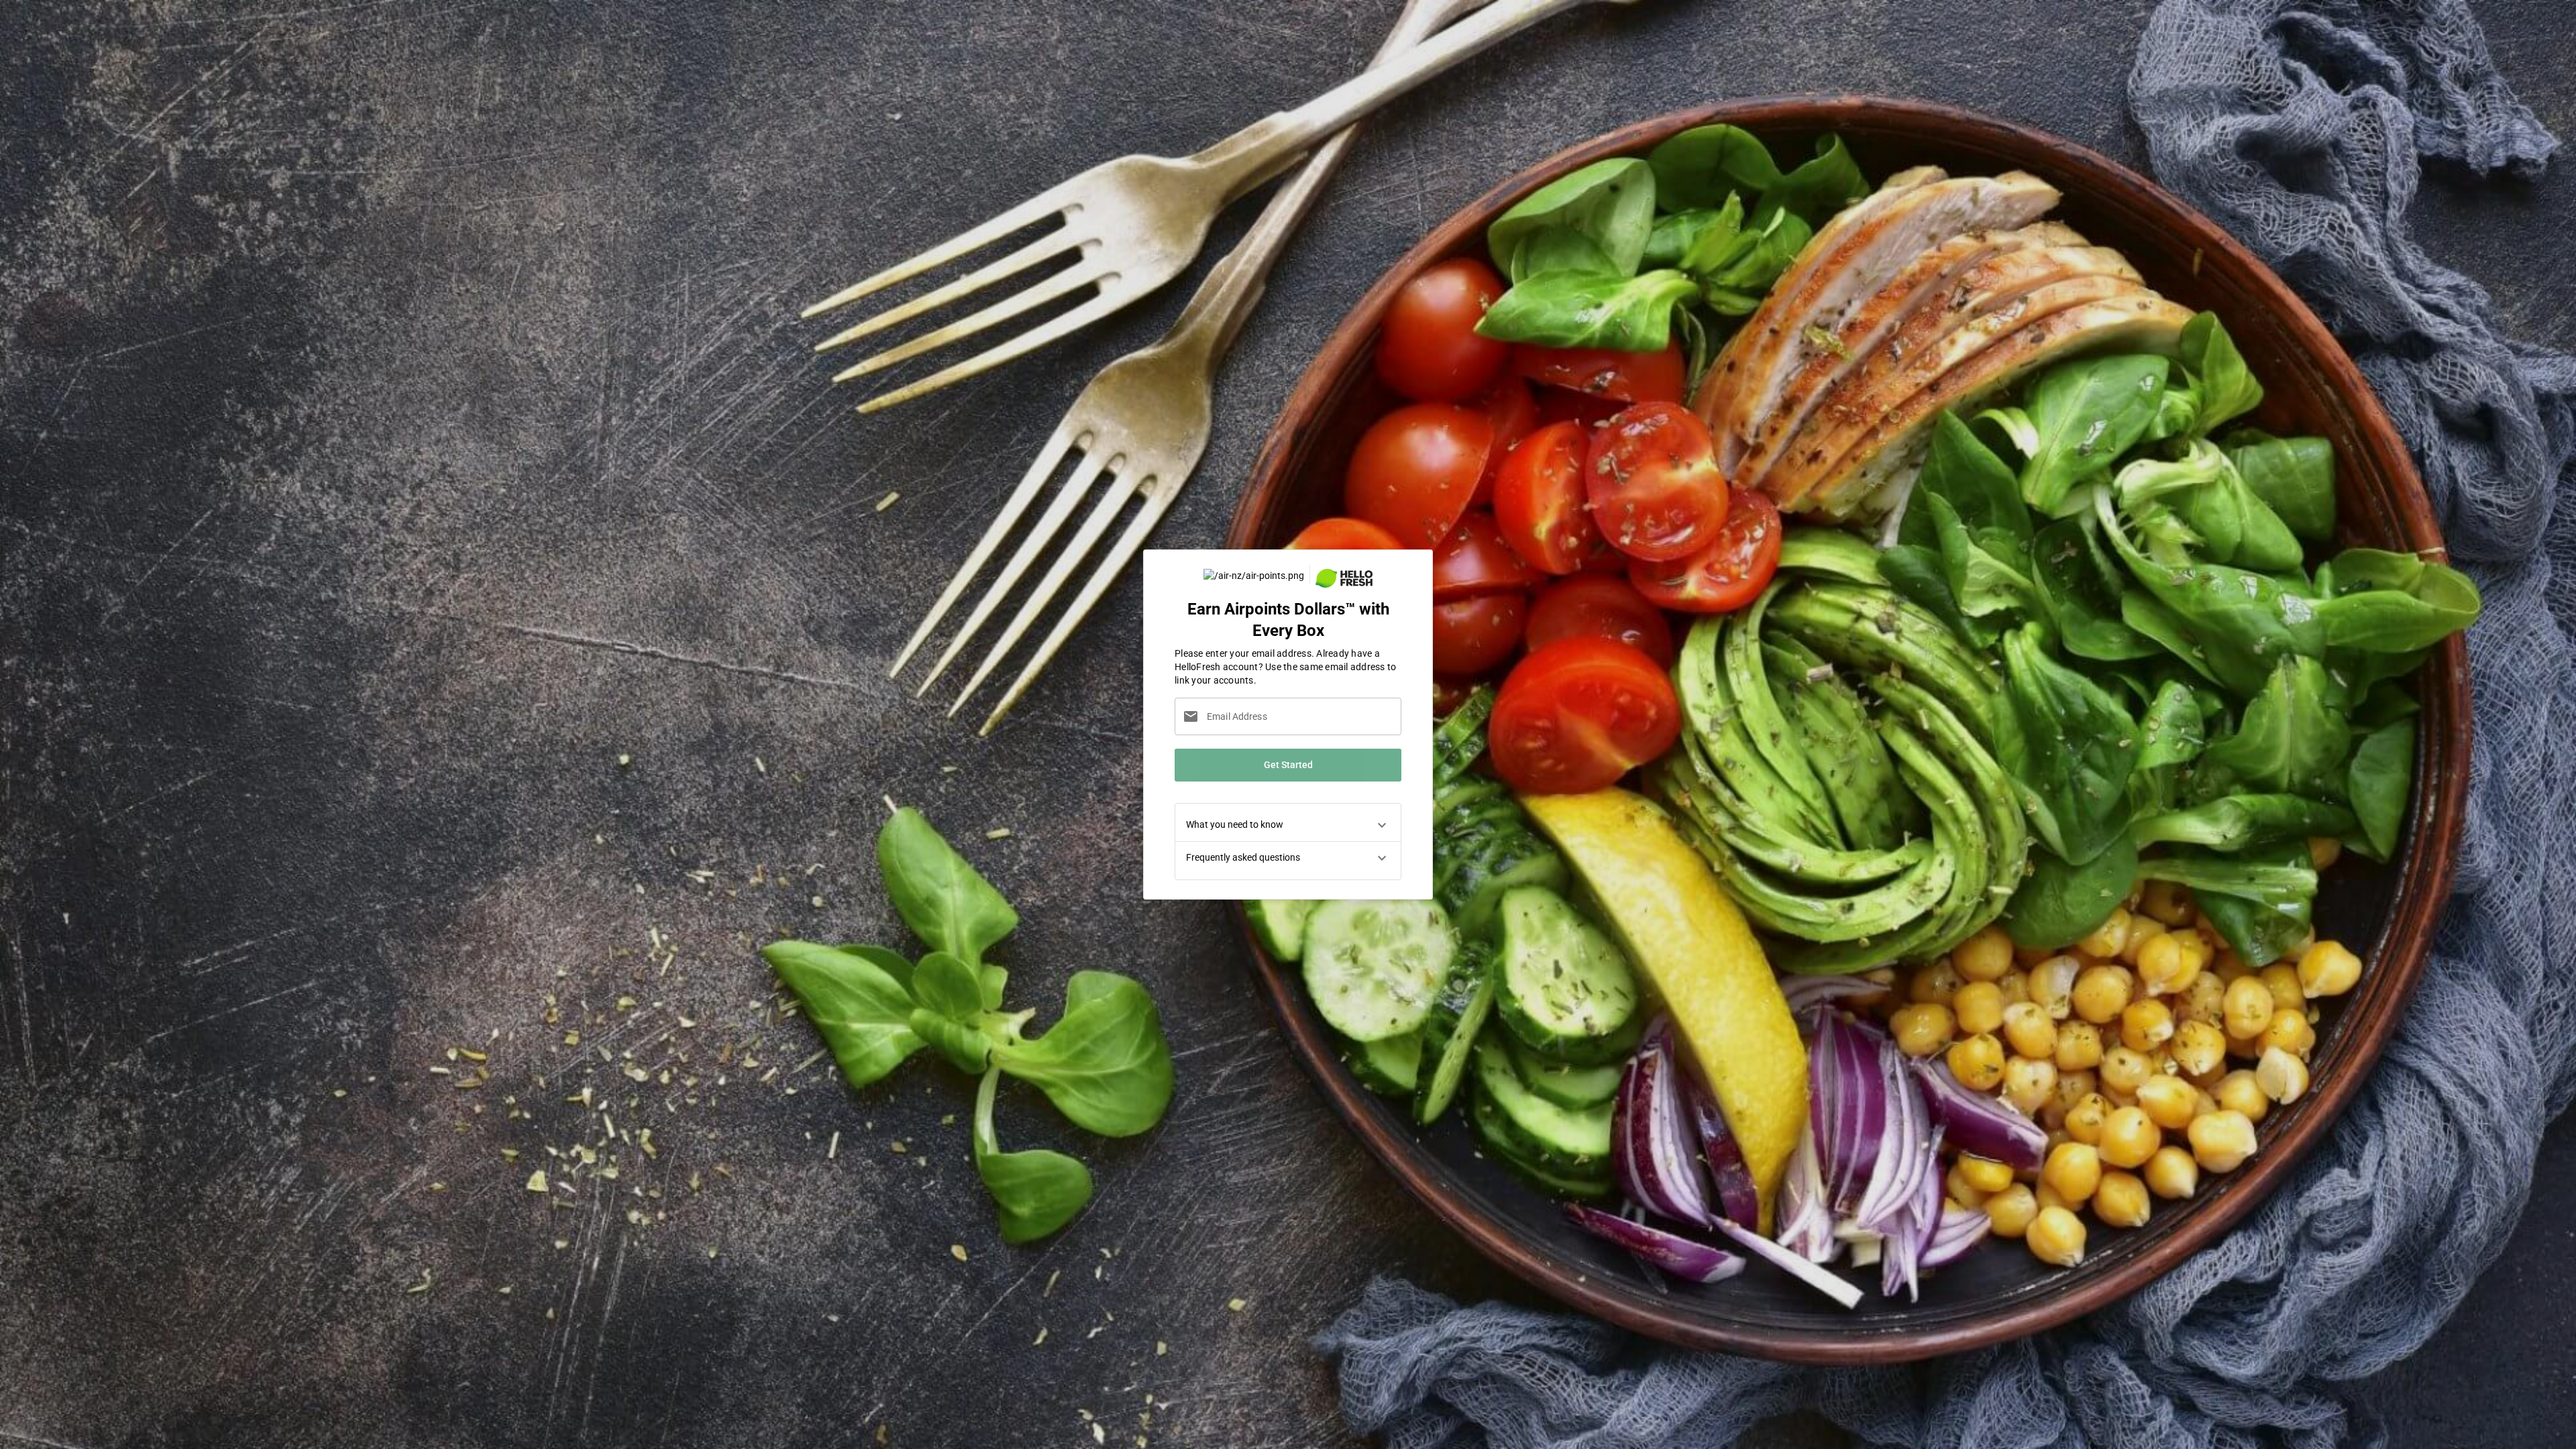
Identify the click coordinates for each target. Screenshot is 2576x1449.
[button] (1288, 825)
